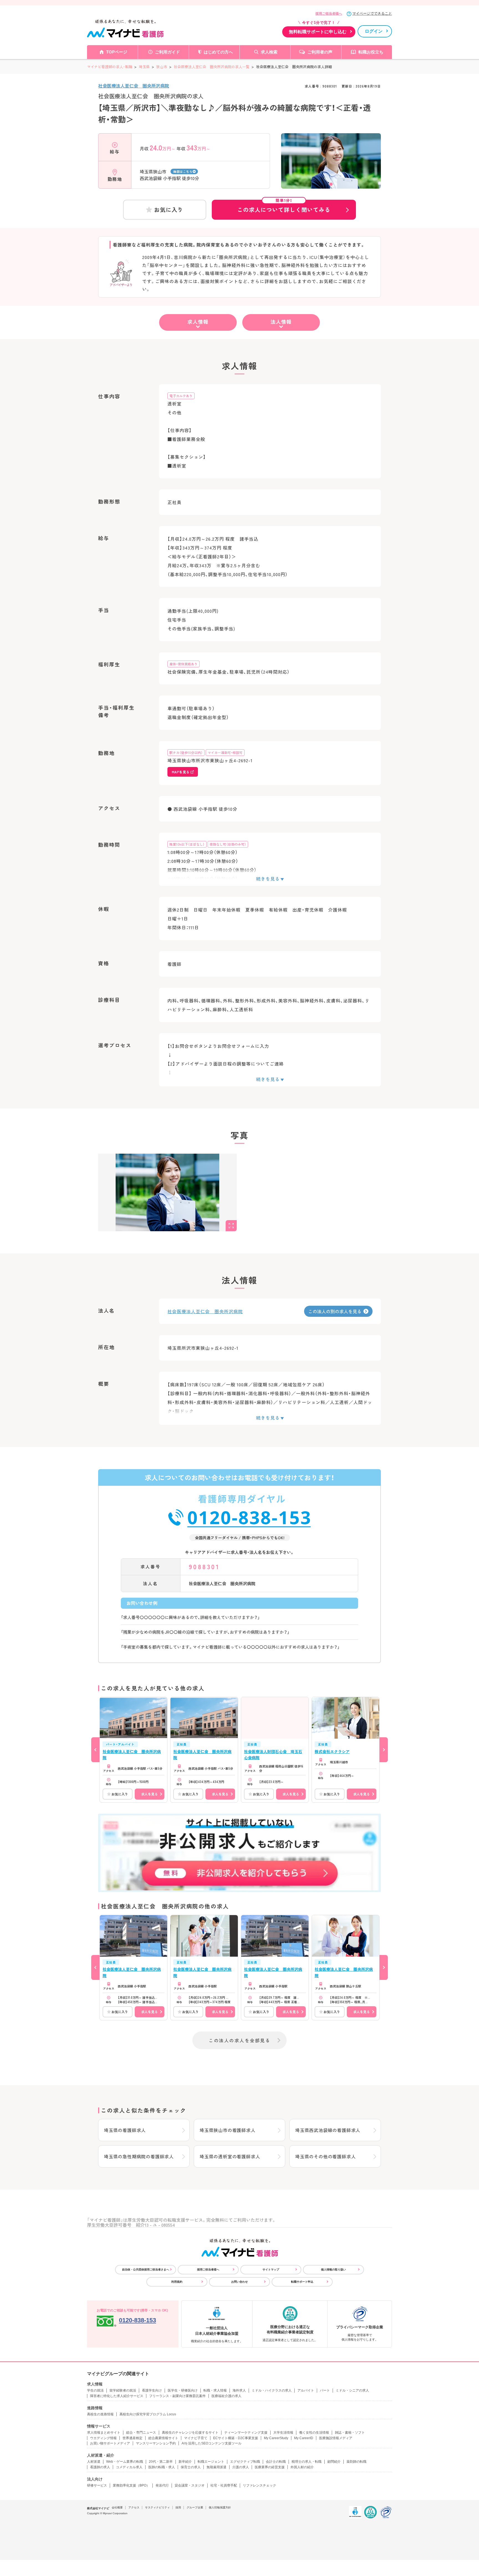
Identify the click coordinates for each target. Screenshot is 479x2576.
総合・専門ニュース (141, 2433)
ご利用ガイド (167, 52)
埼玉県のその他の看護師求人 (325, 2156)
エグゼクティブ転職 (245, 2462)
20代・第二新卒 (161, 2462)
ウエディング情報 (103, 2438)
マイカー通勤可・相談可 (225, 752)
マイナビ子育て (196, 2438)
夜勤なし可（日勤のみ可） (228, 844)
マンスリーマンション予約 (156, 2443)
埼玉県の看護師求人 (125, 2130)
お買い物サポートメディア (110, 2443)
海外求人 (239, 2390)
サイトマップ (271, 2270)
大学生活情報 (283, 2433)
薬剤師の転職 (356, 2462)
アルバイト (306, 2390)
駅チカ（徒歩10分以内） (186, 752)
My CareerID (304, 2438)
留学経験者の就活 (123, 2390)
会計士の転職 (276, 2462)
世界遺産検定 (133, 2438)
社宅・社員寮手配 (224, 2485)
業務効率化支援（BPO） (131, 2485)
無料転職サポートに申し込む (318, 32)
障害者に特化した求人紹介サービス (117, 2396)
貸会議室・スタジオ (190, 2485)
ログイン (374, 31)
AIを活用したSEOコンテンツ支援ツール (212, 2443)
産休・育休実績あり (184, 664)
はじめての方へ (218, 52)
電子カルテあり (181, 396)
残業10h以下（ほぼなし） (187, 844)
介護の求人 (241, 2467)
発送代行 (162, 2485)
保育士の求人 (191, 2467)
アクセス (134, 2507)
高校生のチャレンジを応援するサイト (190, 2433)
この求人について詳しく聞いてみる (284, 207)
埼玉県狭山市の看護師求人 (228, 2130)
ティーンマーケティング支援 (246, 2433)
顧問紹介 (334, 2462)
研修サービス (97, 2485)
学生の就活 (95, 2390)
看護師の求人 (100, 2467)
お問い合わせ (239, 2282)
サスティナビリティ (157, 2507)
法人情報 (281, 322)
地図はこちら (183, 171)
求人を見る (149, 1794)
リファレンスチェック (259, 2485)
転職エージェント (211, 2462)
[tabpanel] (331, 171)
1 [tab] (331, 184)
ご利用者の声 (320, 52)
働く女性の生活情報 (314, 2433)
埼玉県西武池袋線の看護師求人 (328, 2130)
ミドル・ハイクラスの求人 (272, 2390)
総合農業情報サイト (163, 2438)
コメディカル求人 (129, 2467)
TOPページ (117, 52)
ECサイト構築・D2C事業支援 (236, 2438)
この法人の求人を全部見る (239, 2040)
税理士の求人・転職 (307, 2462)
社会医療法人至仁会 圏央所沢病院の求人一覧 (212, 67)
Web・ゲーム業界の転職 (125, 2462)
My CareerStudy (276, 2438)
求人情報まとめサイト (104, 2433)
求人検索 (269, 52)
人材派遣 (94, 2462)
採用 (178, 2507)
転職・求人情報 (215, 2390)
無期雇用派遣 (216, 2467)
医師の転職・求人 (162, 2467)
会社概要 (117, 2507)
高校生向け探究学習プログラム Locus (148, 2414)
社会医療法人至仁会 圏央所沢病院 (134, 86)
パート (325, 2390)
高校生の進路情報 (100, 2414)
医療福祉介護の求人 (226, 2396)
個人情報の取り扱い (333, 2270)
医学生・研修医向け (183, 2390)
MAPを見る (181, 772)
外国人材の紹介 (302, 2467)
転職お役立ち (371, 52)
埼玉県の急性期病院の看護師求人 (139, 2156)
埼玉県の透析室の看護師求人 (230, 2156)
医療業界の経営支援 (270, 2467)
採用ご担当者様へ (329, 14)
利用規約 (177, 2282)
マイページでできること (372, 13)
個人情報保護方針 (220, 2507)
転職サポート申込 (302, 2282)
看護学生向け (152, 2390)
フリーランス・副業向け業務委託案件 (177, 2396)
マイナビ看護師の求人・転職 (110, 67)
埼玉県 (144, 67)
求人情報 (198, 322)
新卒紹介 (185, 2462)
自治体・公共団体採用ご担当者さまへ (146, 2270)
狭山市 (162, 67)
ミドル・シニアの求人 (352, 2390)
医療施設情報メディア (336, 2438)
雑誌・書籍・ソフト (350, 2433)
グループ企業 (195, 2507)
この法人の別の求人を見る (335, 1311)
